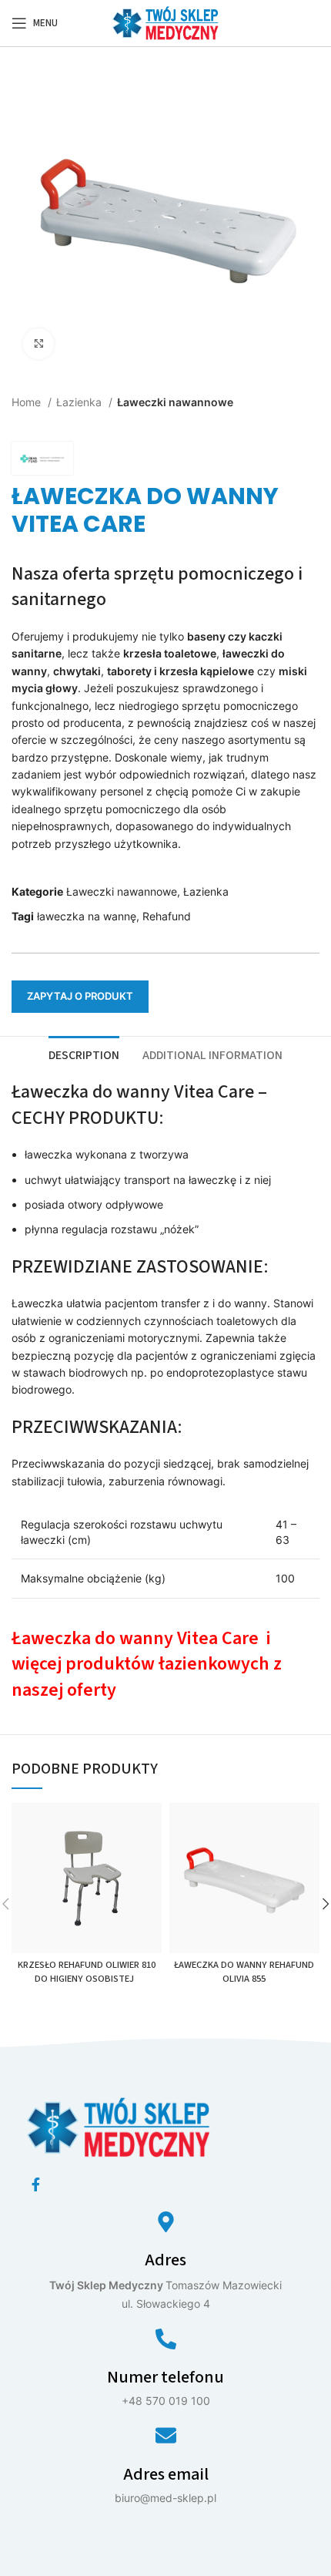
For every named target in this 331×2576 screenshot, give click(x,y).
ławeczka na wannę (87, 916)
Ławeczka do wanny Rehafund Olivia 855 (244, 1972)
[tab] (84, 1054)
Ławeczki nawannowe (175, 402)
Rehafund (167, 916)
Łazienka (80, 402)
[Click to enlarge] (38, 344)
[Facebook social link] (36, 2184)
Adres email (166, 2474)
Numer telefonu (165, 2377)
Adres (165, 2260)
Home (28, 402)
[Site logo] (165, 22)
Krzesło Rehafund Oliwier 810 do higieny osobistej (87, 1972)
